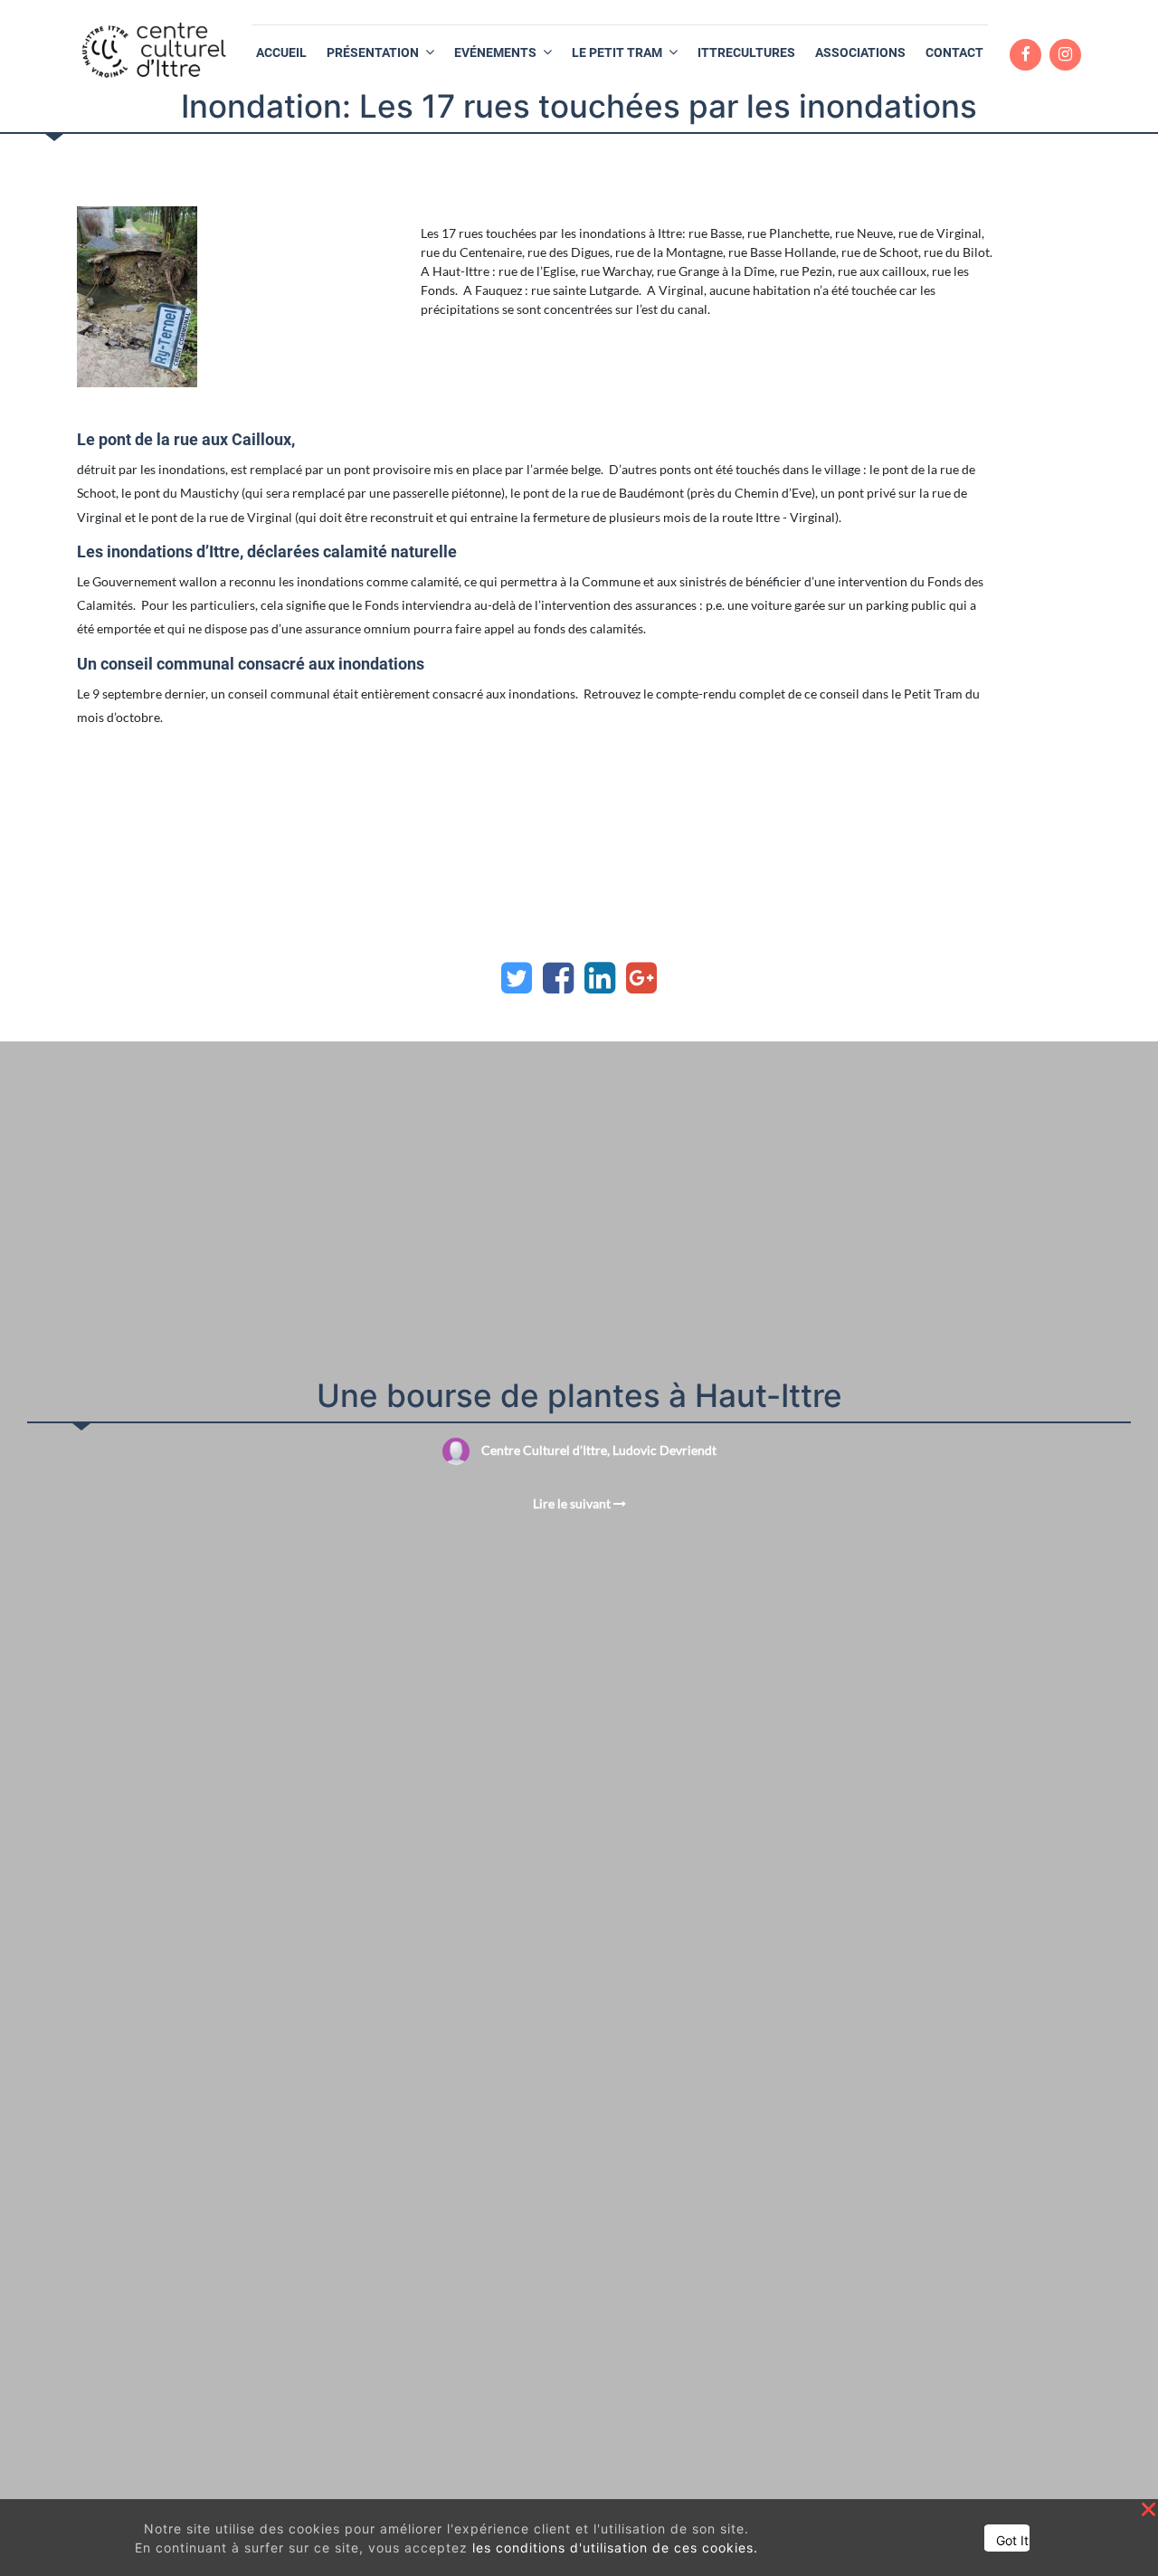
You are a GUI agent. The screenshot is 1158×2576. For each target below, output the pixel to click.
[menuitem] (281, 53)
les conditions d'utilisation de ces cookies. (615, 2547)
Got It (1012, 2540)
